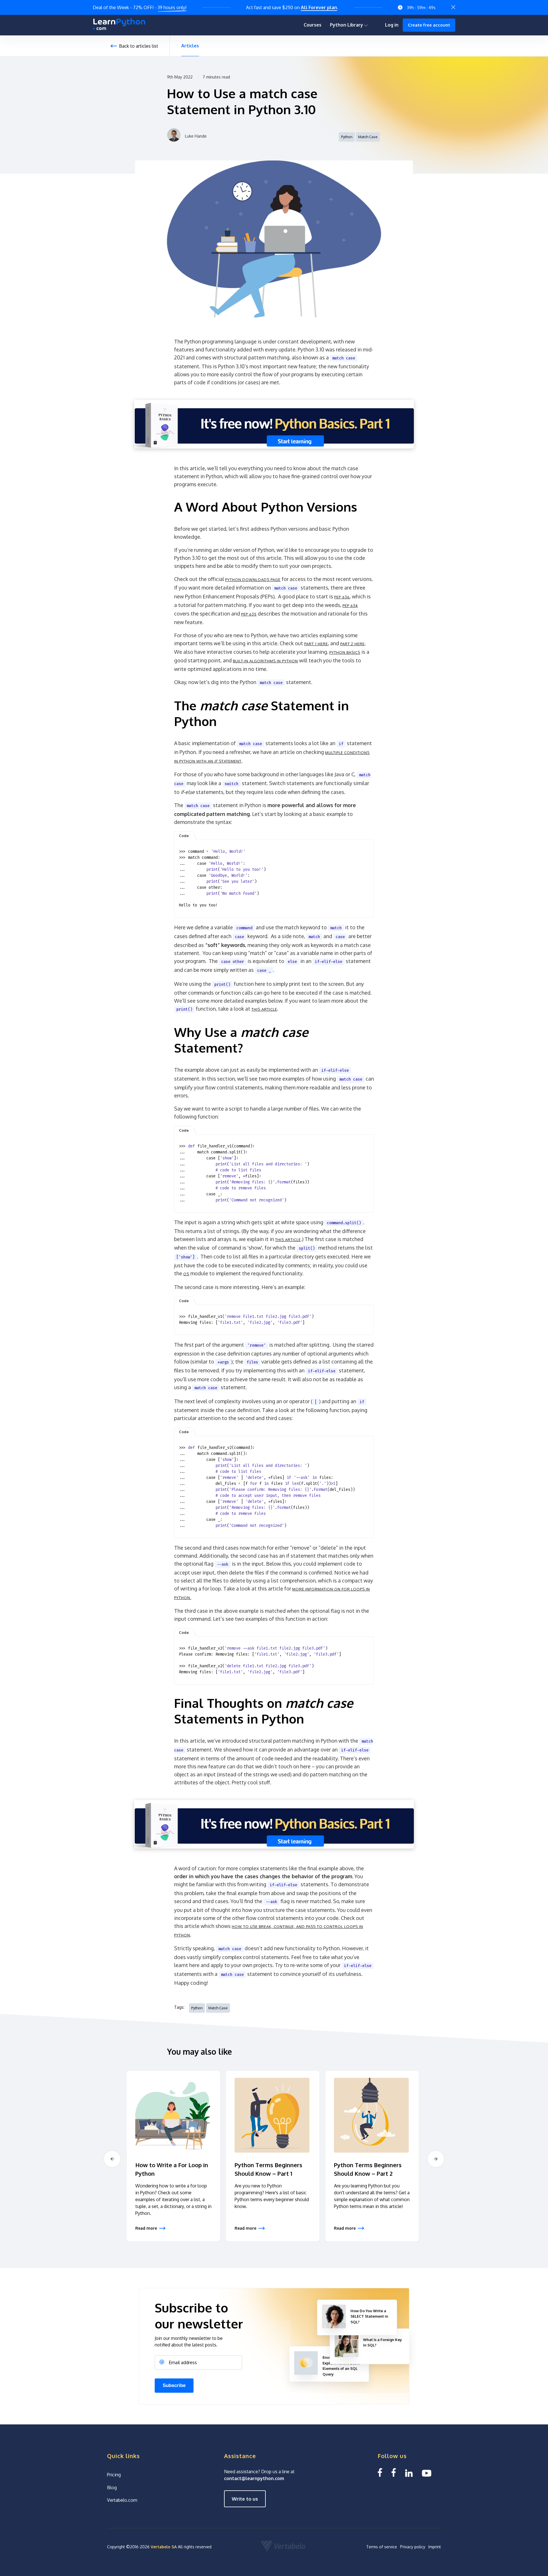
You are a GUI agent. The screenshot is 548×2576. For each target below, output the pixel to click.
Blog (112, 2487)
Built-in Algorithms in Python (265, 661)
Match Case (368, 137)
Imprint (435, 2547)
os (186, 1274)
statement (230, 761)
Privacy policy (413, 2547)
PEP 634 (350, 606)
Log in (392, 25)
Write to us (245, 2499)
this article (264, 1009)
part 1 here (316, 644)
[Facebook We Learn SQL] (394, 2473)
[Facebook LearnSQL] (380, 2473)
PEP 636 (342, 597)
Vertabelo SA (164, 2547)
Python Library (347, 25)
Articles (190, 46)
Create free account (429, 25)
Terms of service (382, 2547)
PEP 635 (249, 614)
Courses (313, 25)
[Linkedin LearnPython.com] (409, 2473)
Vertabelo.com (122, 2500)
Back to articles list (139, 46)
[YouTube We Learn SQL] (427, 2473)
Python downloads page (253, 580)
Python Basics (345, 652)
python (347, 137)
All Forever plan (319, 7)
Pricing (114, 2475)
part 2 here (352, 644)
